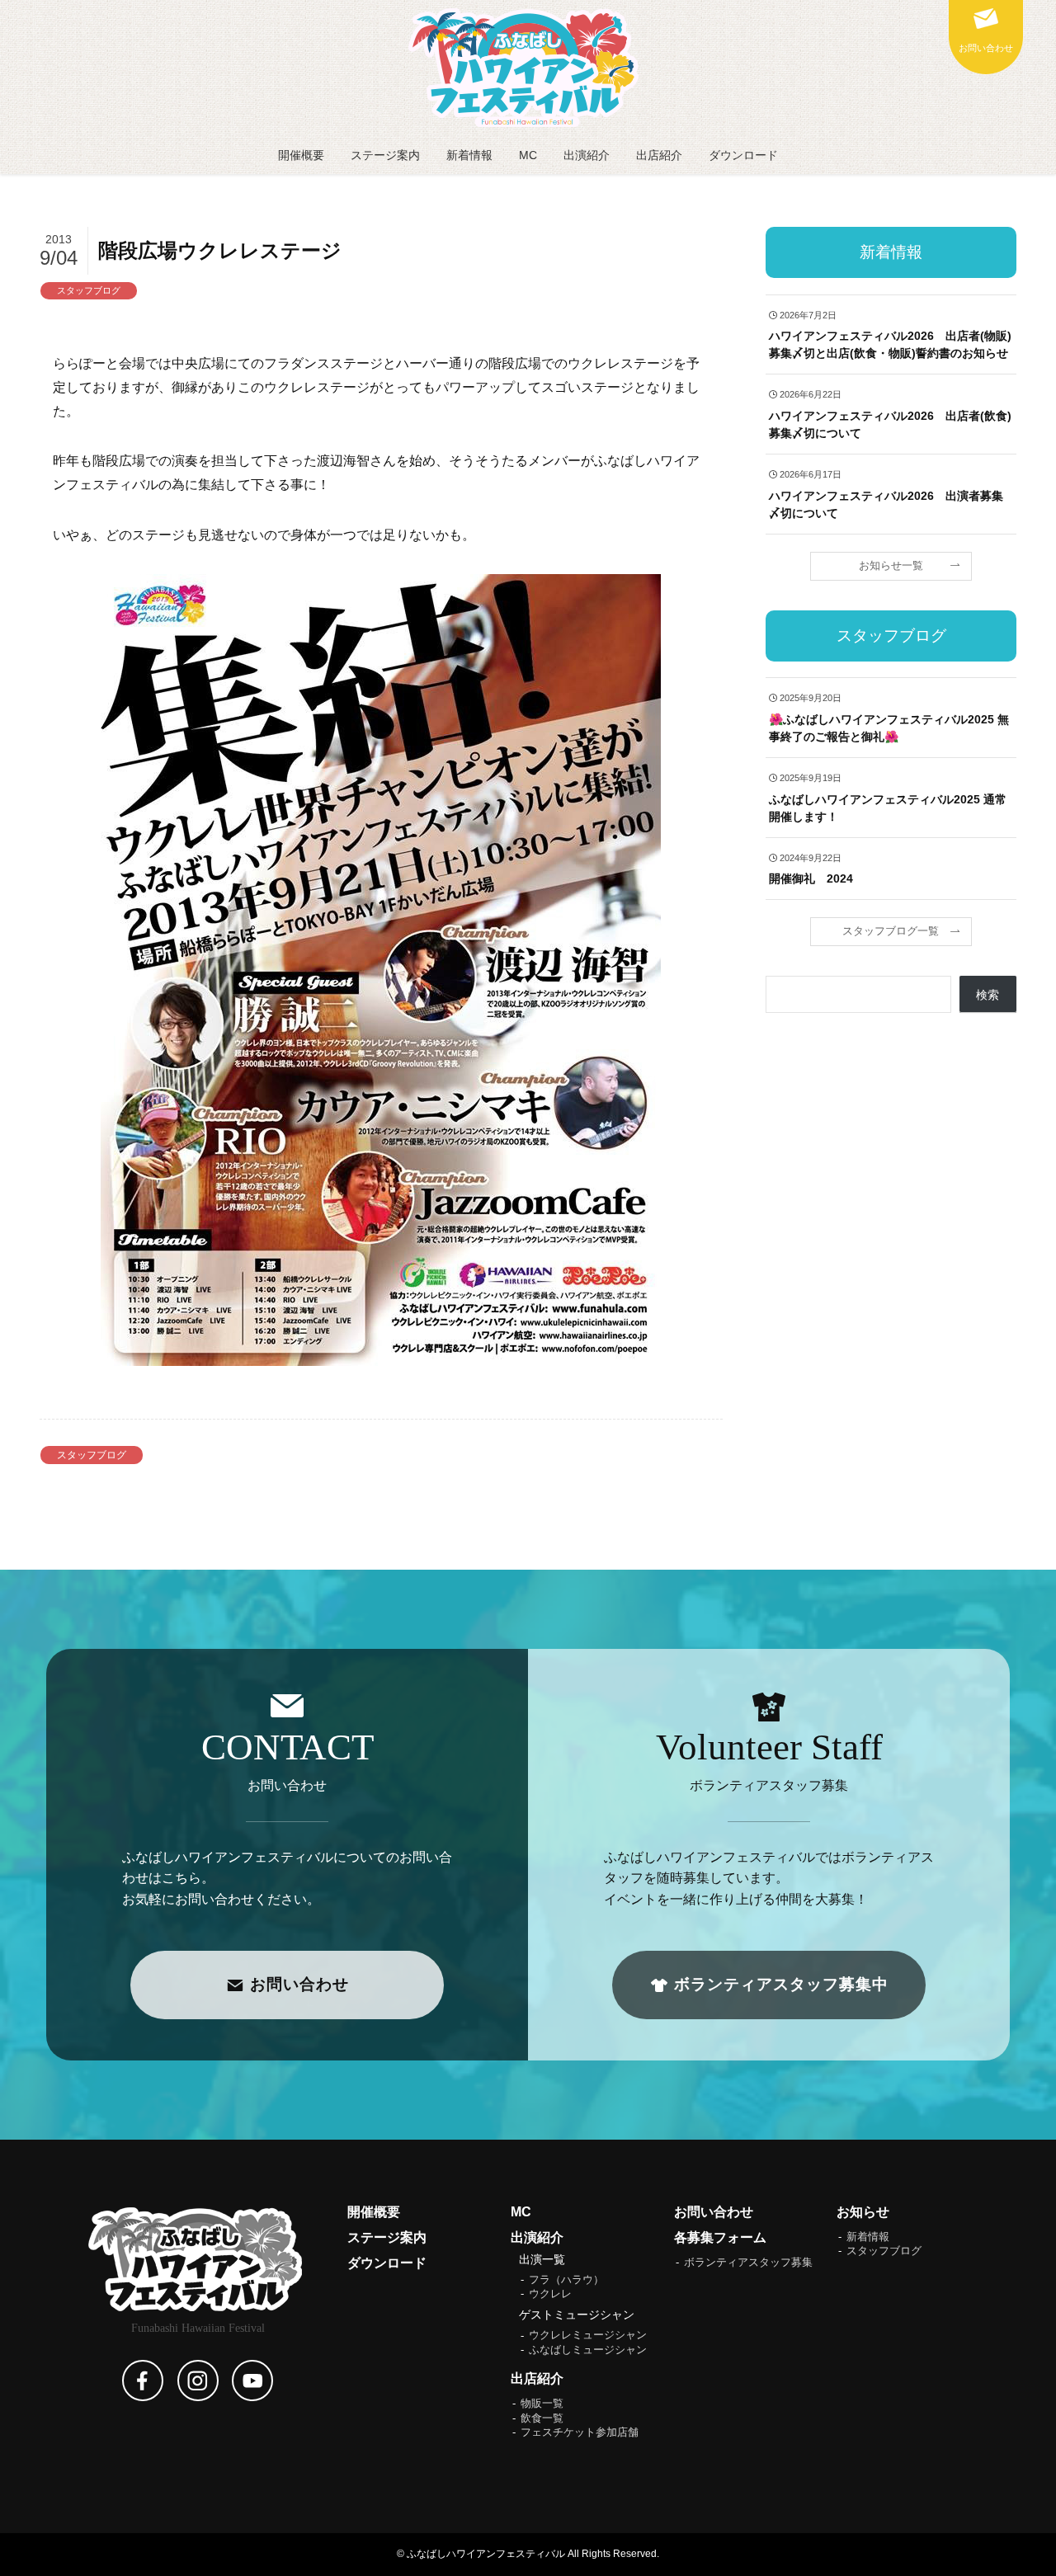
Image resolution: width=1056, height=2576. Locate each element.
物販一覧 (542, 2404)
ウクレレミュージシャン (588, 2335)
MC (521, 2212)
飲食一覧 (542, 2418)
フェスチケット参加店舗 (580, 2432)
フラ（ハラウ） (566, 2280)
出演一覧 (542, 2259)
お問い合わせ (714, 2212)
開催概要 (374, 2212)
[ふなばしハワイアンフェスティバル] (528, 68)
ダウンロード (387, 2263)
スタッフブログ (89, 290)
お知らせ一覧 (891, 565)
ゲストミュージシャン (577, 2315)
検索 (988, 995)
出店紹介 (537, 2378)
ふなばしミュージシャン (588, 2350)
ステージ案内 (387, 2237)
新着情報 (868, 2237)
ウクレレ (550, 2294)
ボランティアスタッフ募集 (748, 2263)
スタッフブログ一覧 (891, 931)
